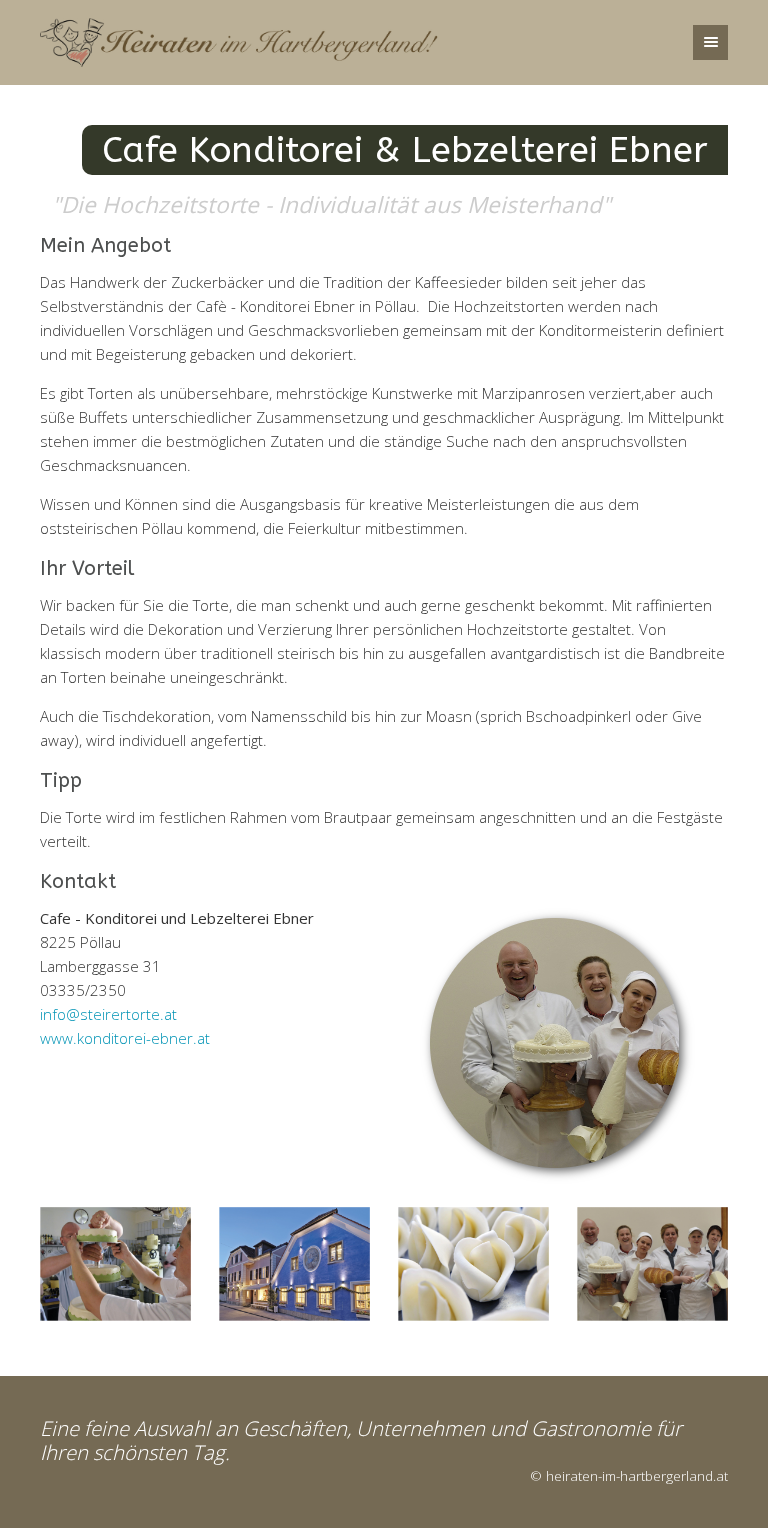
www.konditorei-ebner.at (125, 1038)
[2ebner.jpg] (473, 1264)
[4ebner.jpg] (652, 1264)
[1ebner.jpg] (115, 1264)
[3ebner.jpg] (294, 1264)
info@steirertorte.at (108, 1014)
